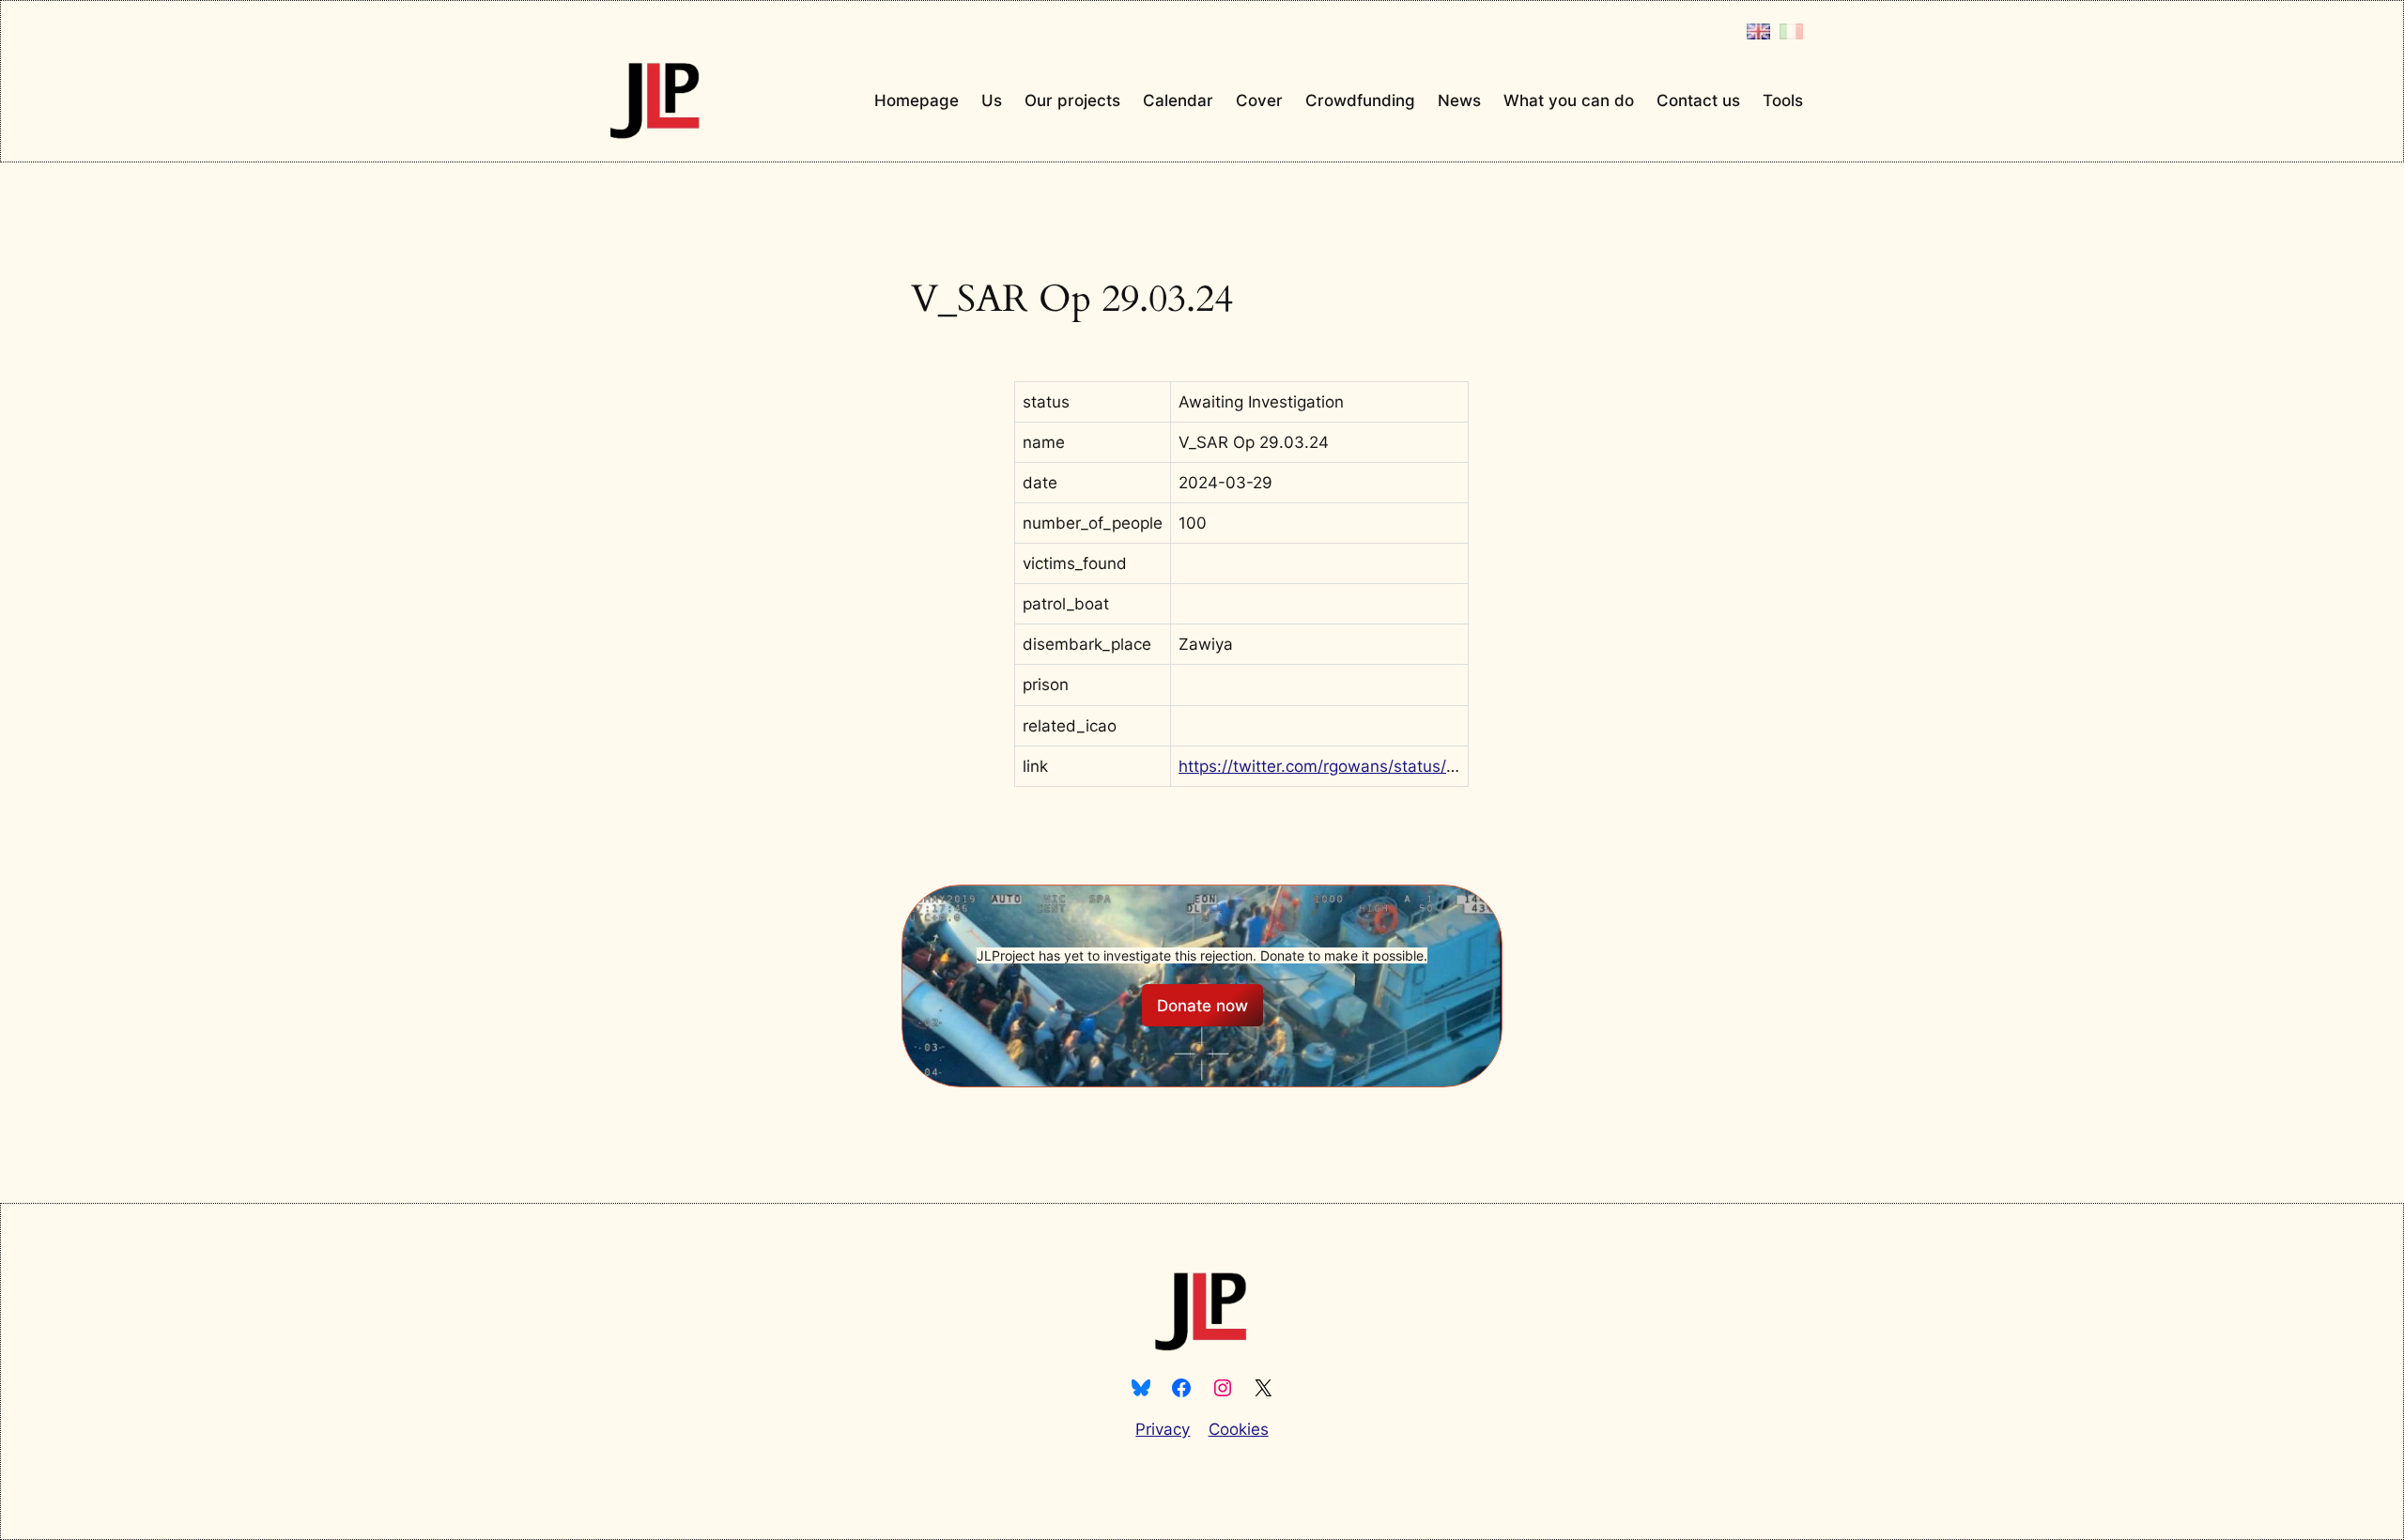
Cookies (1239, 1429)
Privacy (1163, 1429)
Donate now (1202, 1006)
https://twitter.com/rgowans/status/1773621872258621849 (1401, 766)
